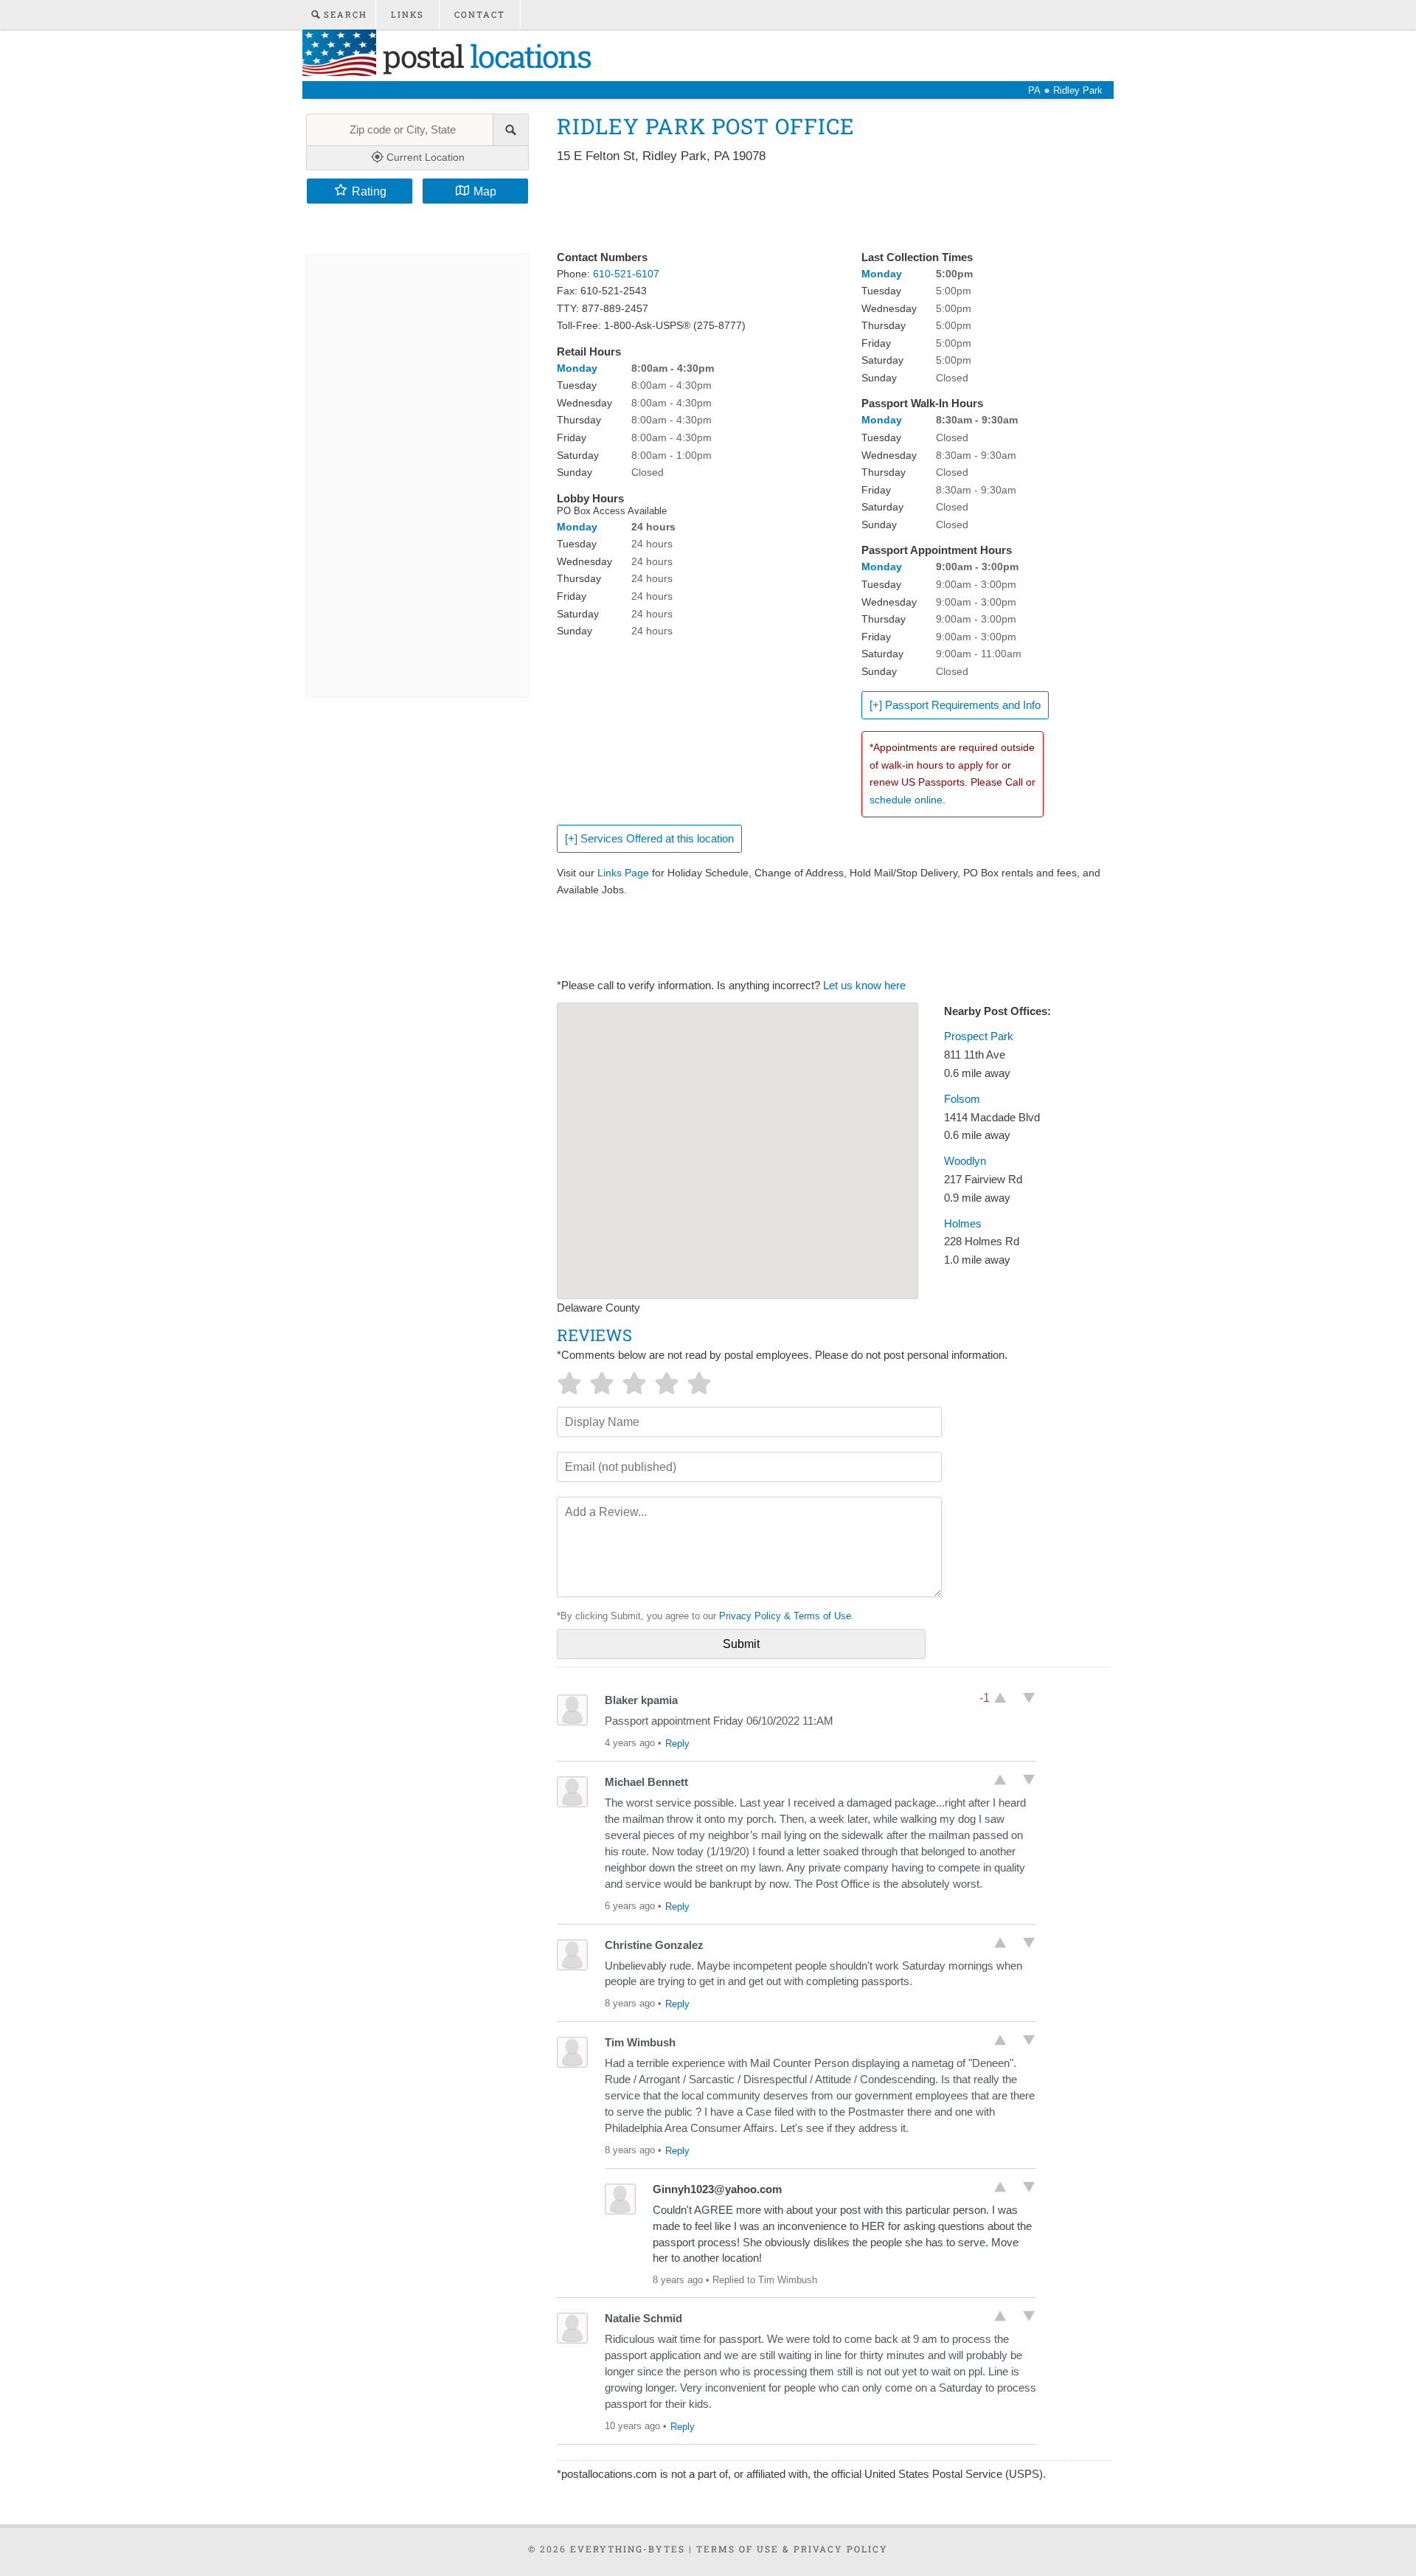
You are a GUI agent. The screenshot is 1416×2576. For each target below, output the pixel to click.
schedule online (906, 800)
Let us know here (864, 986)
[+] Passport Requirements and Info (955, 705)
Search (344, 14)
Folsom (962, 1099)
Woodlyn (965, 1161)
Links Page (623, 873)
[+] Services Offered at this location (649, 839)
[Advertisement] (825, 208)
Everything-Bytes (628, 2549)
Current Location (424, 157)
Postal (483, 56)
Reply (677, 1744)
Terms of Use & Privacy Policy (792, 2549)
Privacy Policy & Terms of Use (785, 1616)
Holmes (963, 1224)
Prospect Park (979, 1036)
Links (407, 14)
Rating (369, 191)
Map (485, 191)
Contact (480, 14)
